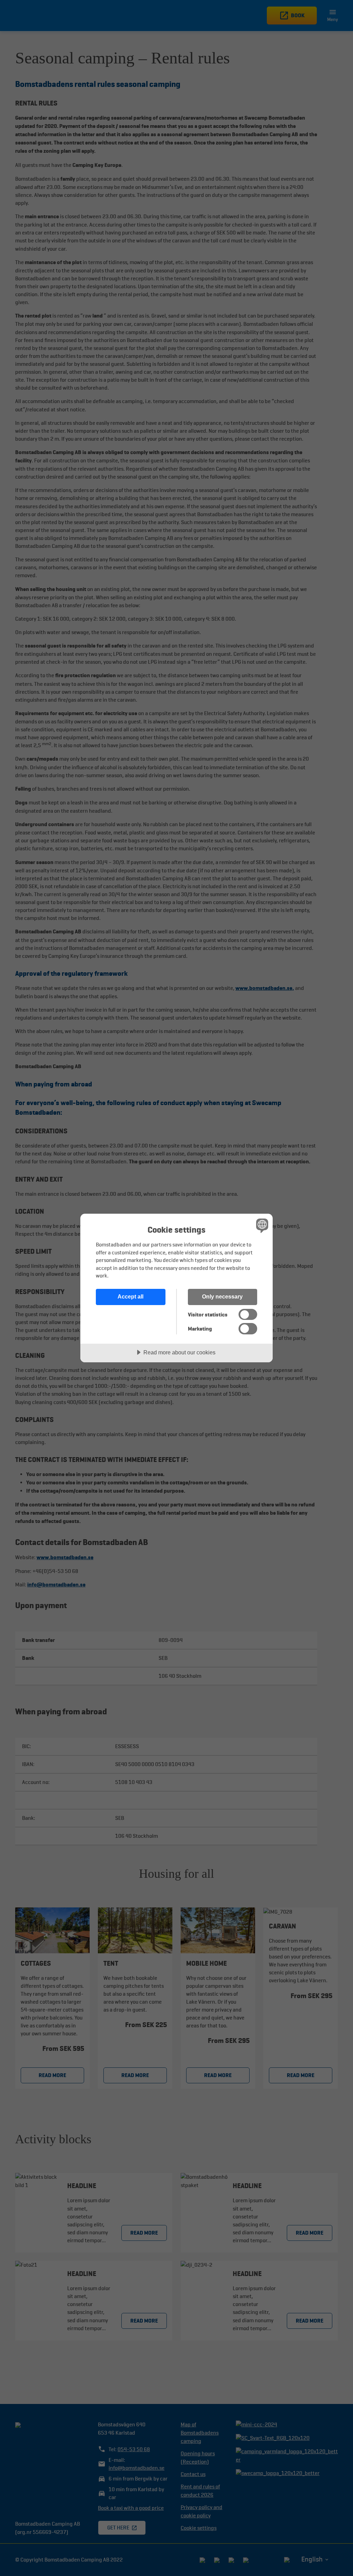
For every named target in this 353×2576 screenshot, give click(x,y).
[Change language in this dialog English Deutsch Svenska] (261, 1225)
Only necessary (222, 1296)
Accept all (130, 1296)
